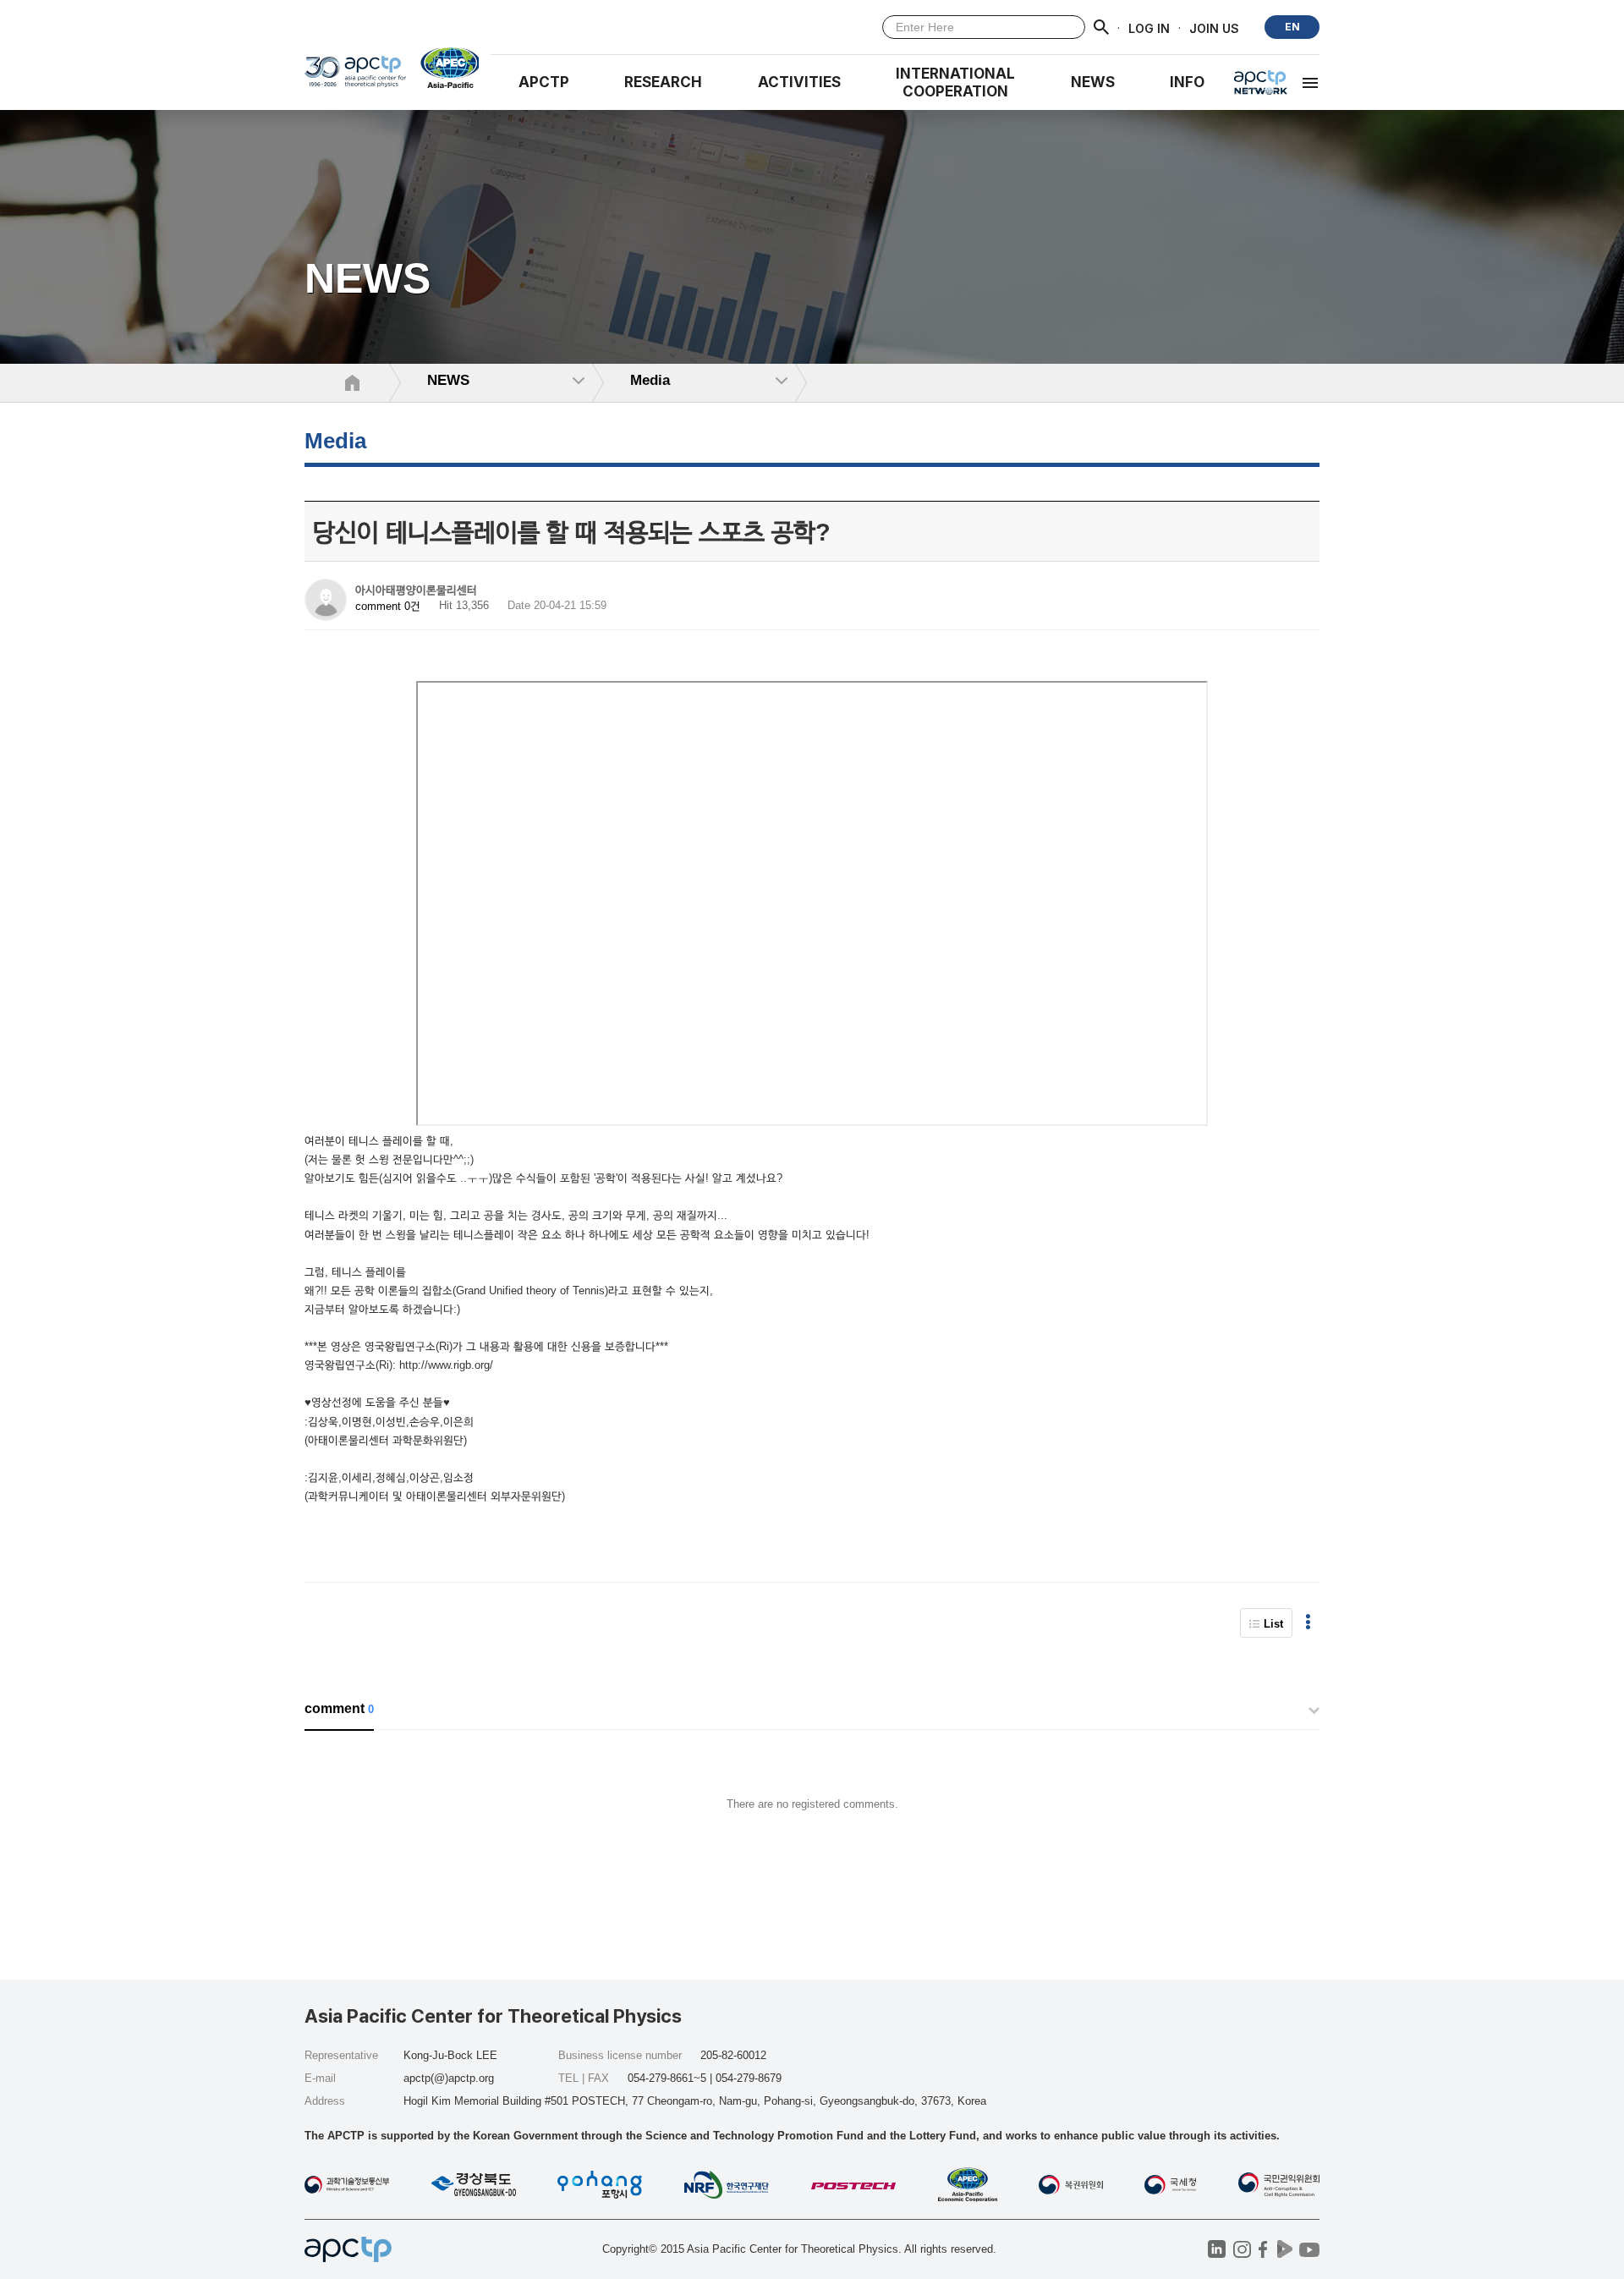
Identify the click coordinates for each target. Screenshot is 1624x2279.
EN (1292, 27)
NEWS (1093, 82)
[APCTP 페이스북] (1263, 2249)
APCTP (544, 82)
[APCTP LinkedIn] (1217, 2249)
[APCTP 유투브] (1309, 2249)
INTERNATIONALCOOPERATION (955, 82)
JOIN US (1214, 27)
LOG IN (1149, 27)
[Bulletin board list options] (1308, 1623)
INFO (1187, 82)
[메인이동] (355, 77)
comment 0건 (388, 606)
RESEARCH (663, 82)
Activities (799, 82)
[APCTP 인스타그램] (1242, 2249)
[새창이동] (443, 68)
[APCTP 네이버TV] (1284, 2249)
